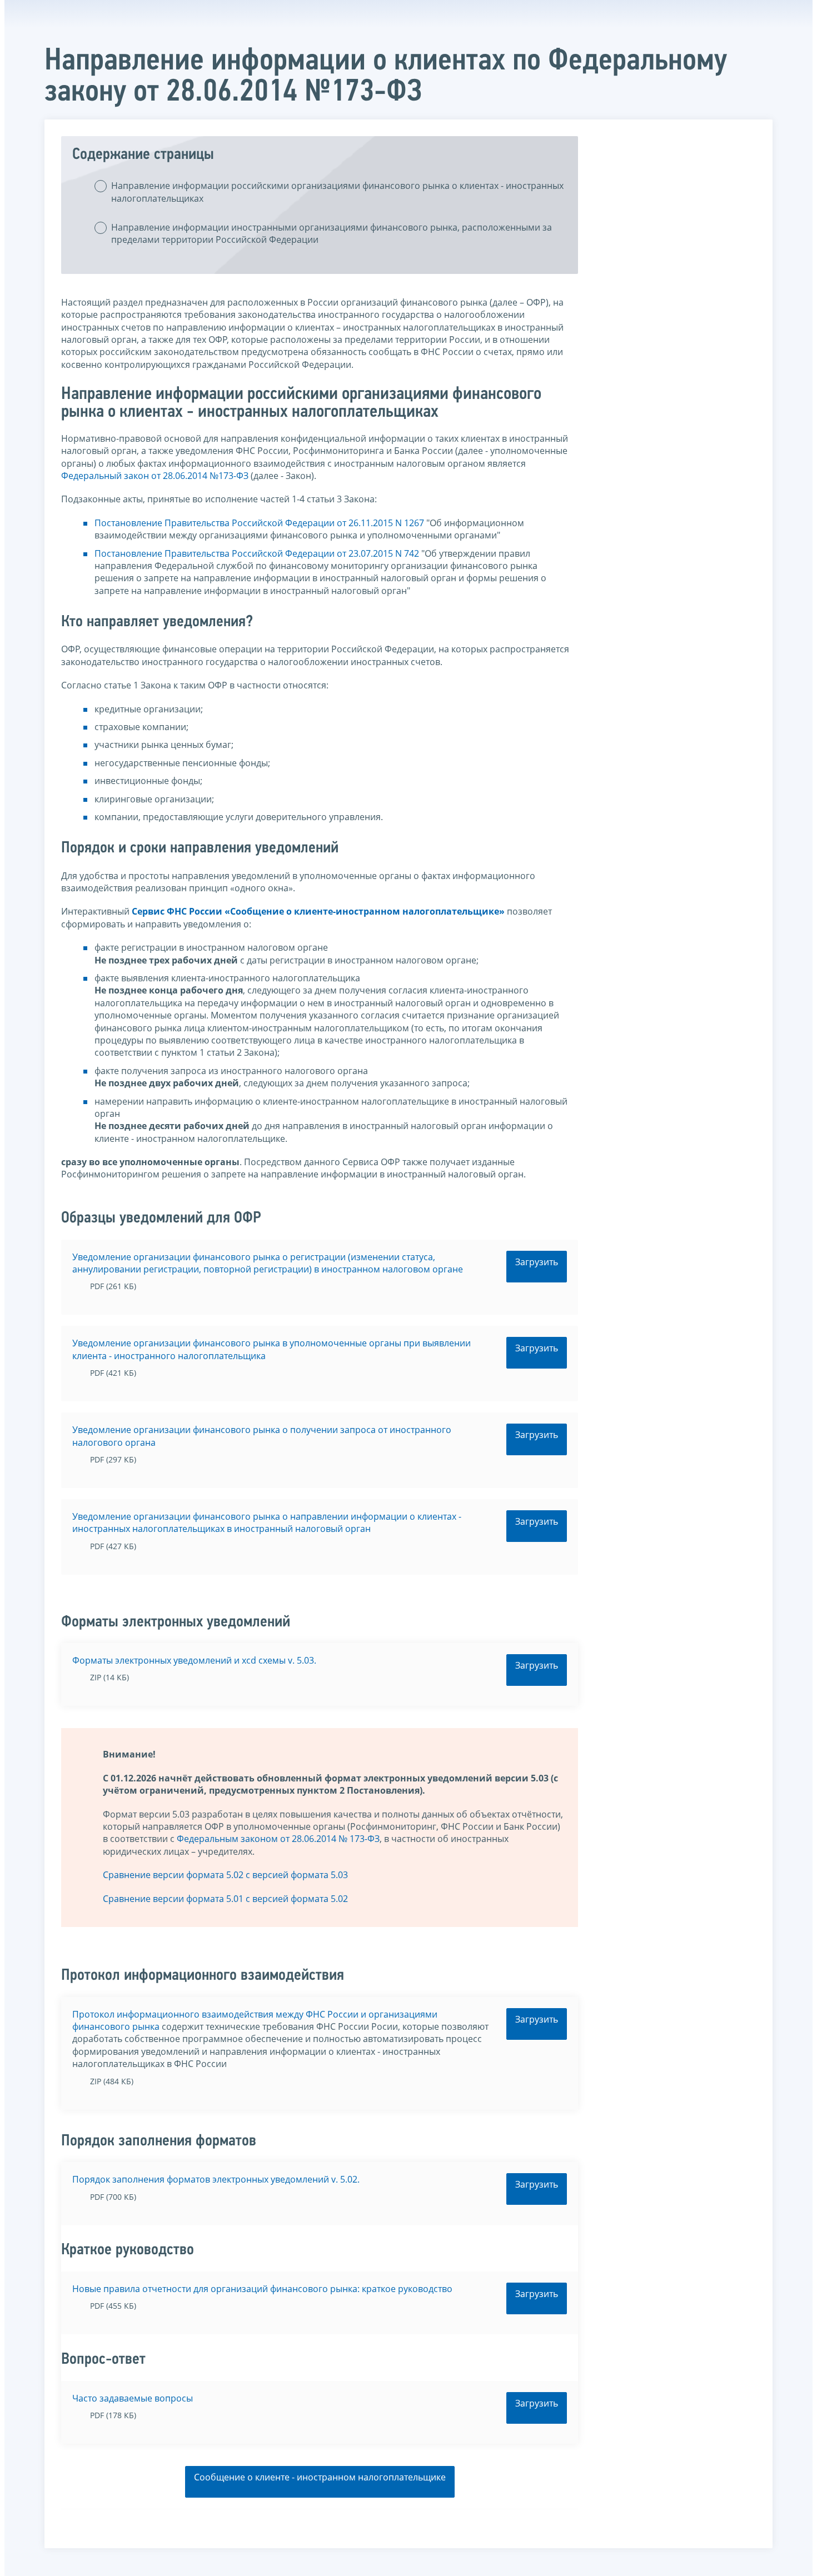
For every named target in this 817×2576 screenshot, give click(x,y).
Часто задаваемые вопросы (133, 2398)
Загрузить (537, 1262)
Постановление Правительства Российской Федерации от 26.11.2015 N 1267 (259, 523)
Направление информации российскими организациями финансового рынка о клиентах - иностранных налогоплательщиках (337, 192)
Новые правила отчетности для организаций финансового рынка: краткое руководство (262, 2289)
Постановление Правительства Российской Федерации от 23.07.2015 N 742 (257, 553)
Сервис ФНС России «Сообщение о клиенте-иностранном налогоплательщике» (318, 911)
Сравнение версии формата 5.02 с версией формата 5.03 (225, 1875)
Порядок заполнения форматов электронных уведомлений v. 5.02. (216, 2179)
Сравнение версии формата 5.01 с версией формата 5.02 (225, 1899)
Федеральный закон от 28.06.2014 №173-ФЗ (155, 476)
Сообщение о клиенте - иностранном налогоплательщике (320, 2477)
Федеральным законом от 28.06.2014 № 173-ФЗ (278, 1839)
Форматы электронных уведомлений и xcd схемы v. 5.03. (194, 1660)
